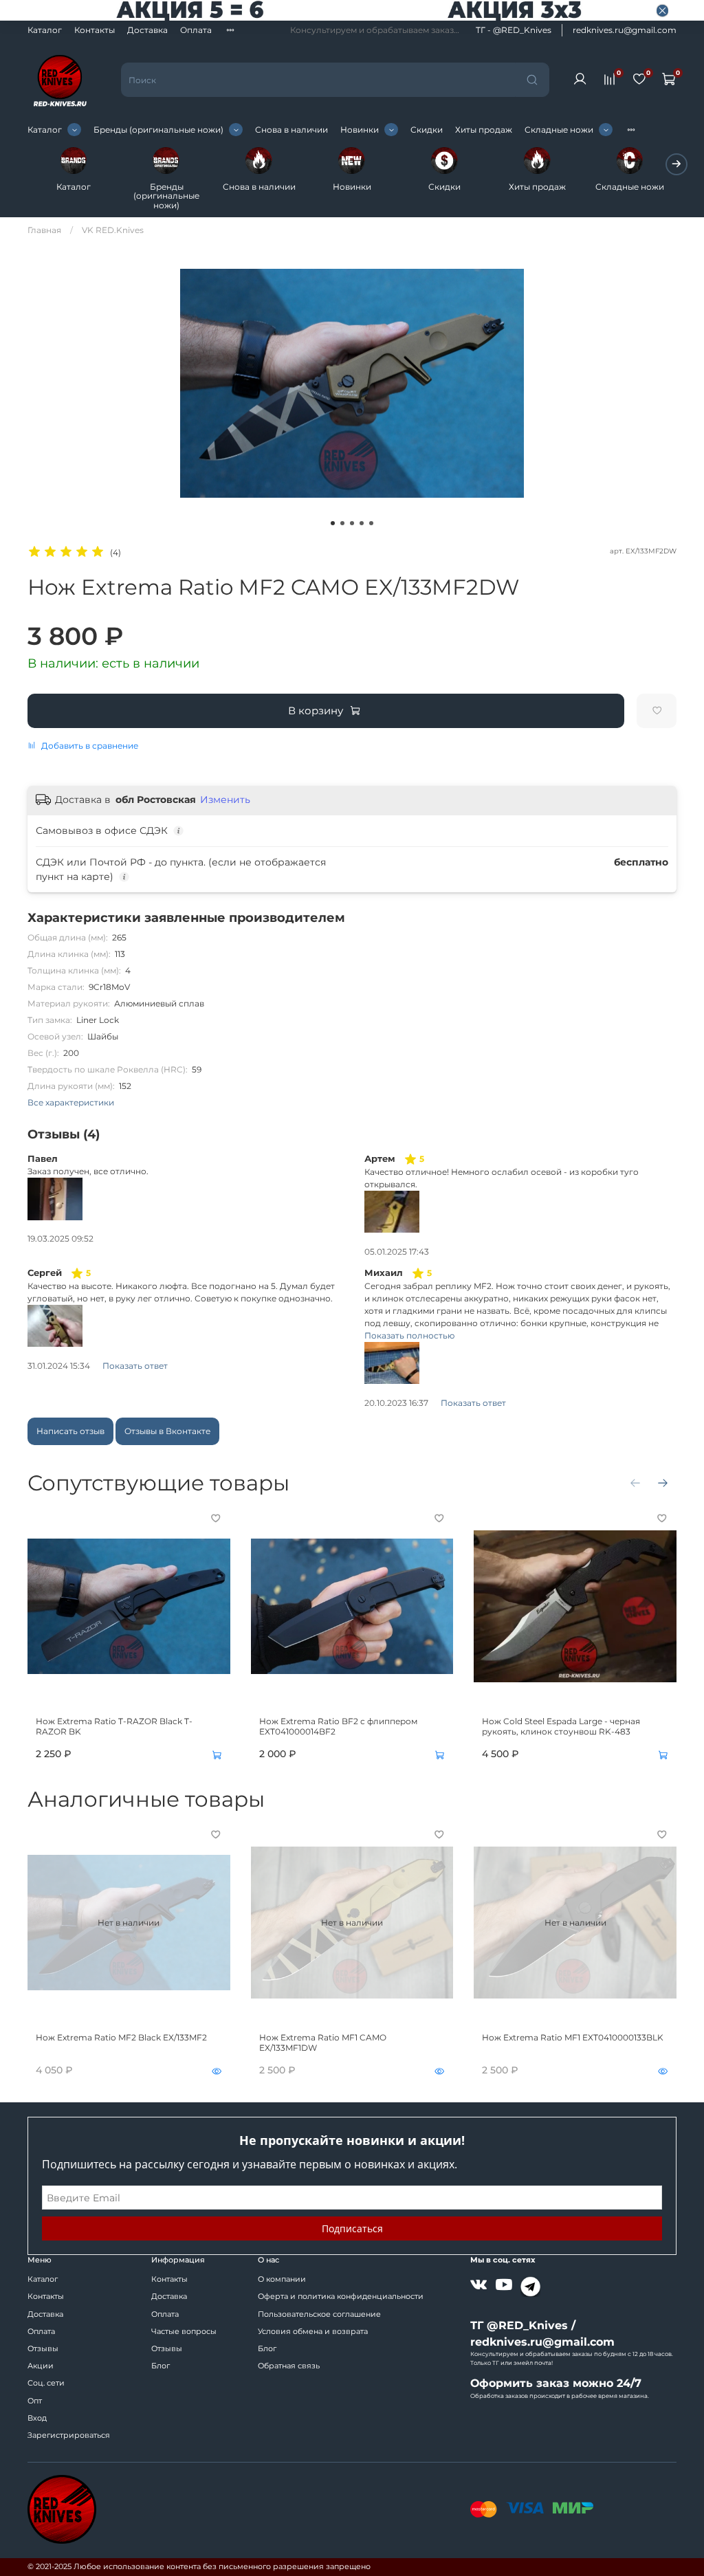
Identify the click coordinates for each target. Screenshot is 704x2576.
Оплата (196, 30)
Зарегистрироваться (69, 2435)
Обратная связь (289, 2366)
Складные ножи (559, 130)
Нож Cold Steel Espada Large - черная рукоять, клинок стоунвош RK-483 (561, 1726)
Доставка (147, 30)
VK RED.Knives (113, 230)
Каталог (45, 30)
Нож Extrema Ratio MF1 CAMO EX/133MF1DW (323, 2042)
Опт (35, 2401)
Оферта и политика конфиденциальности (341, 2297)
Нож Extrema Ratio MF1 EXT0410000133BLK (573, 2037)
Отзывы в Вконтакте (167, 1431)
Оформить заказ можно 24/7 (556, 2383)
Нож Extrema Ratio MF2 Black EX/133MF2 (121, 2037)
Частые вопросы (184, 2332)
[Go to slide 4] (362, 523)
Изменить (225, 800)
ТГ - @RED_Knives (514, 30)
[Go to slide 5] (371, 523)
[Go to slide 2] (342, 523)
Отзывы (43, 2349)
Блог (161, 2366)
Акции (41, 2366)
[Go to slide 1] (333, 523)
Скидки (427, 130)
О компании (282, 2279)
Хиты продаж (484, 130)
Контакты (95, 30)
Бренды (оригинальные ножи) (158, 130)
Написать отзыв (70, 1431)
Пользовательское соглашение (319, 2314)
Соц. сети (46, 2383)
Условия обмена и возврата (313, 2332)
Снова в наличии (291, 130)
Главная (44, 230)
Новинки (360, 130)
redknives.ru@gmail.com (625, 30)
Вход (37, 2418)
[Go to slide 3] (352, 523)
